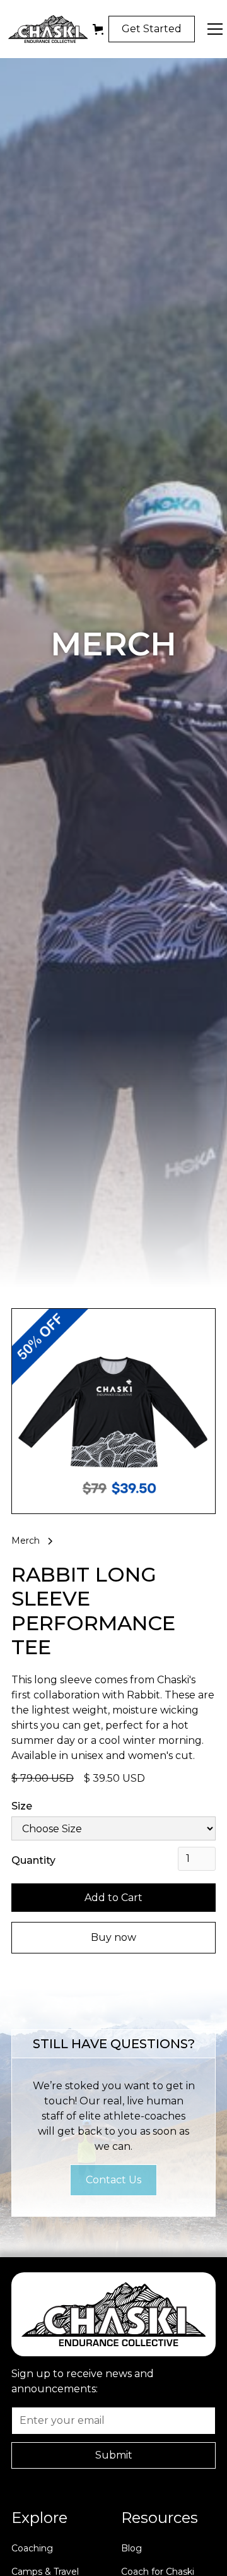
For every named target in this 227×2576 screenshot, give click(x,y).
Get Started (152, 29)
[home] (45, 29)
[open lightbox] (113, 1411)
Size (22, 1806)
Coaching (32, 2548)
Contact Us (113, 2180)
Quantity (33, 1860)
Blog (131, 2548)
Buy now (113, 1937)
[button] (98, 29)
